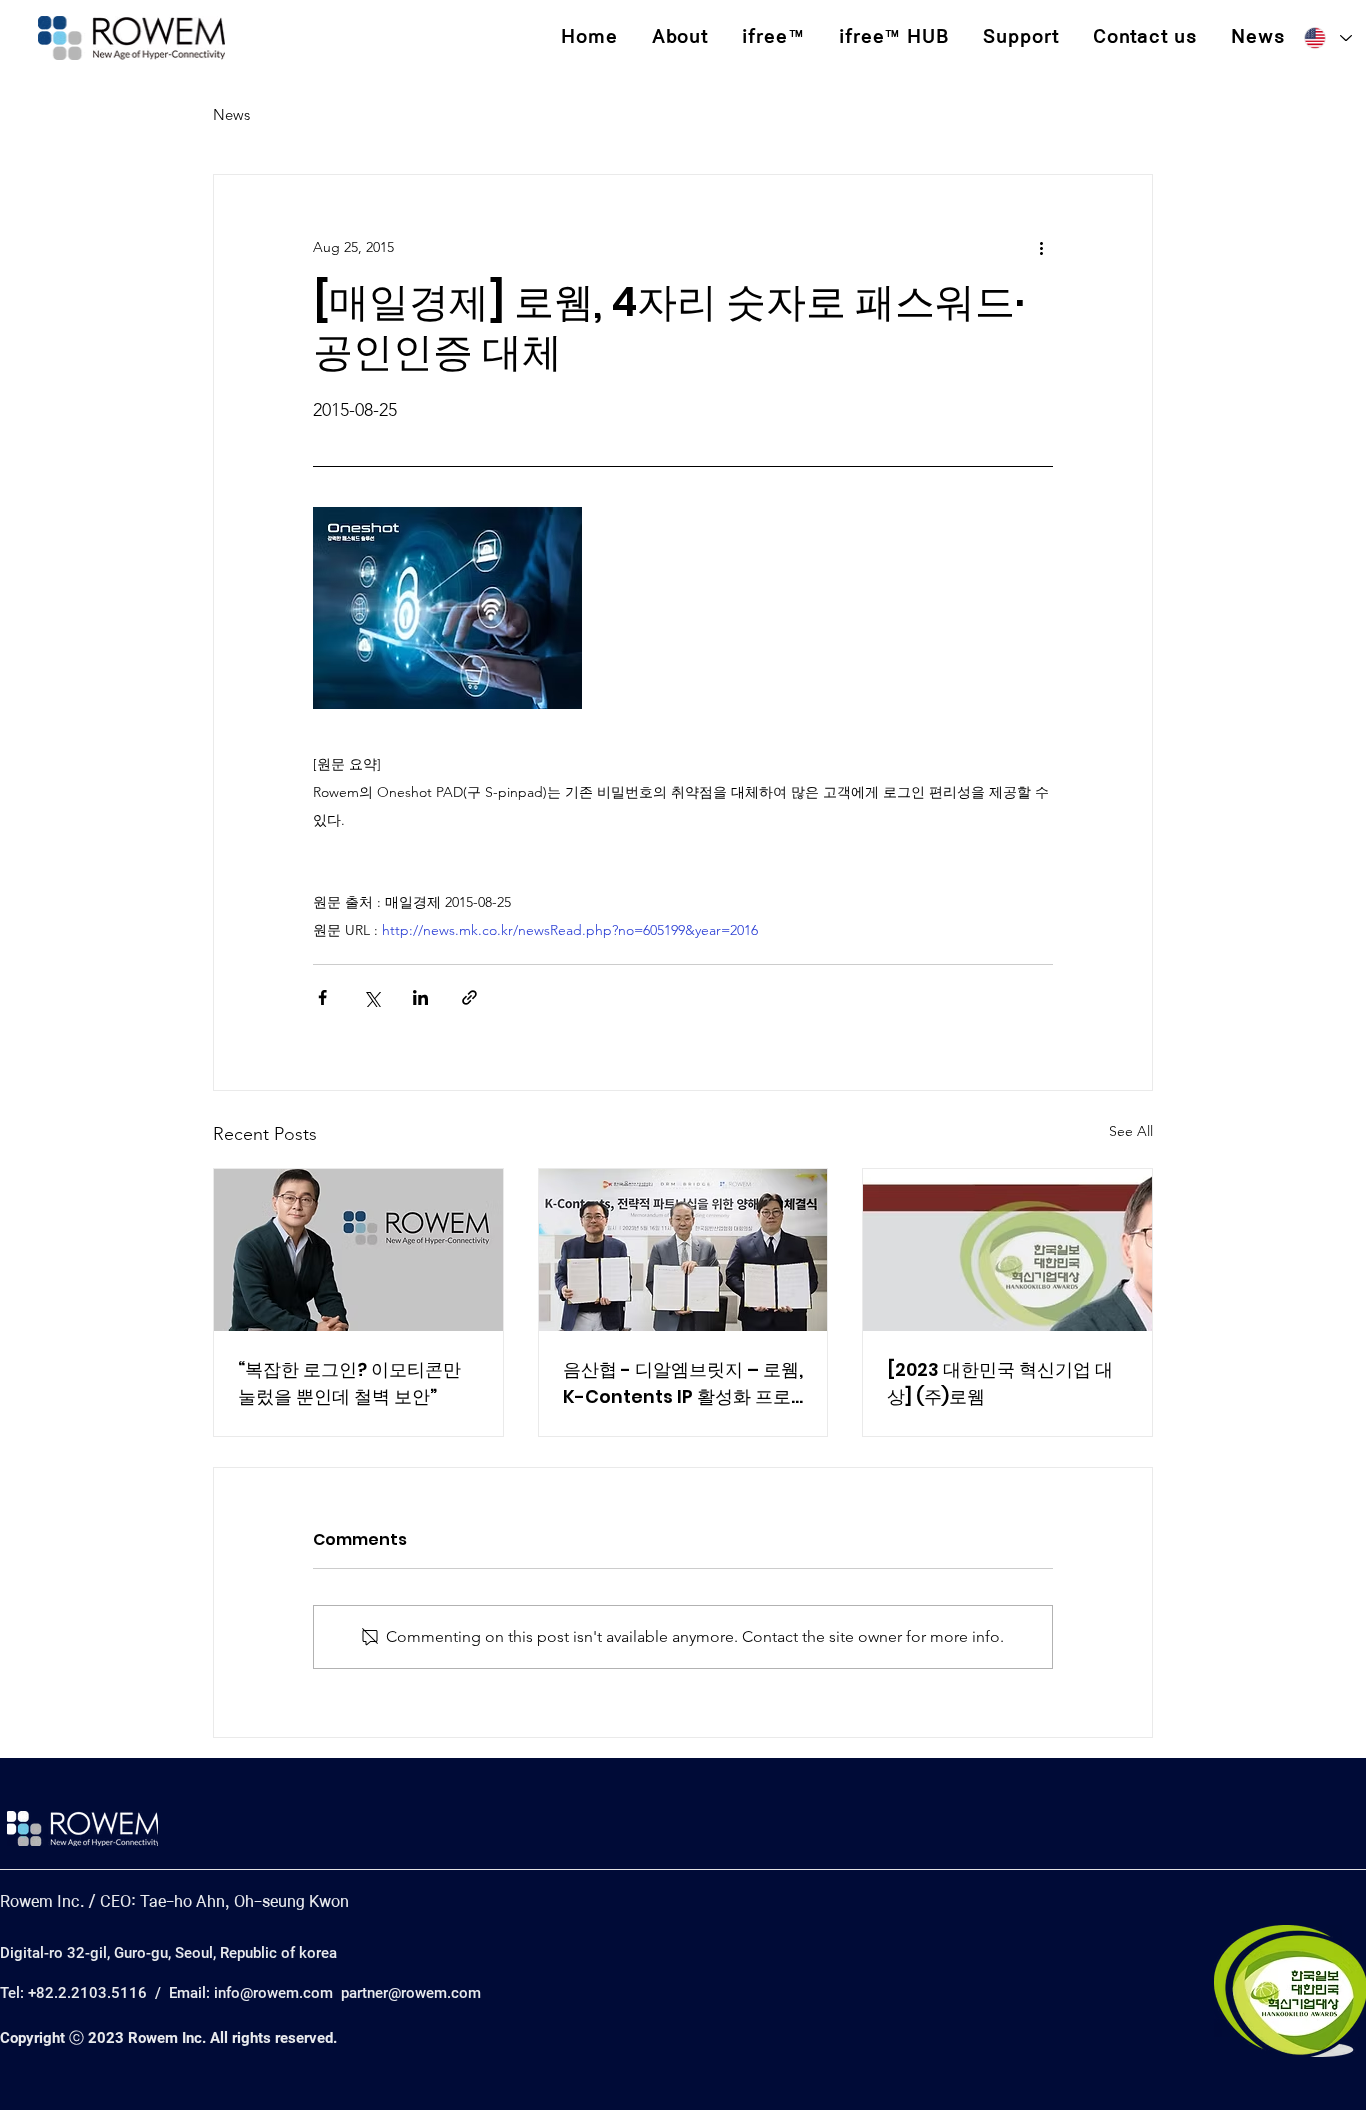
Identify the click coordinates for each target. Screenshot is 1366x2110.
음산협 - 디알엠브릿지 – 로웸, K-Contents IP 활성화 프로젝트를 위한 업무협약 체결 (683, 1383)
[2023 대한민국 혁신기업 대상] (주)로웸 (1000, 1383)
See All (1131, 1131)
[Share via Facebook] (322, 997)
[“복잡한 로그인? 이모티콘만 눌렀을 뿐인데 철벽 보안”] (358, 1250)
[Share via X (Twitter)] (371, 997)
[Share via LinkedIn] (420, 997)
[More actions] (1041, 247)
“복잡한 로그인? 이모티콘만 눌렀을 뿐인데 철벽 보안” (349, 1383)
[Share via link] (469, 997)
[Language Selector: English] (1327, 38)
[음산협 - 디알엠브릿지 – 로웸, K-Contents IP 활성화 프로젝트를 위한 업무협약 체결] (683, 1250)
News (231, 114)
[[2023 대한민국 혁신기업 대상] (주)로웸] (1007, 1250)
